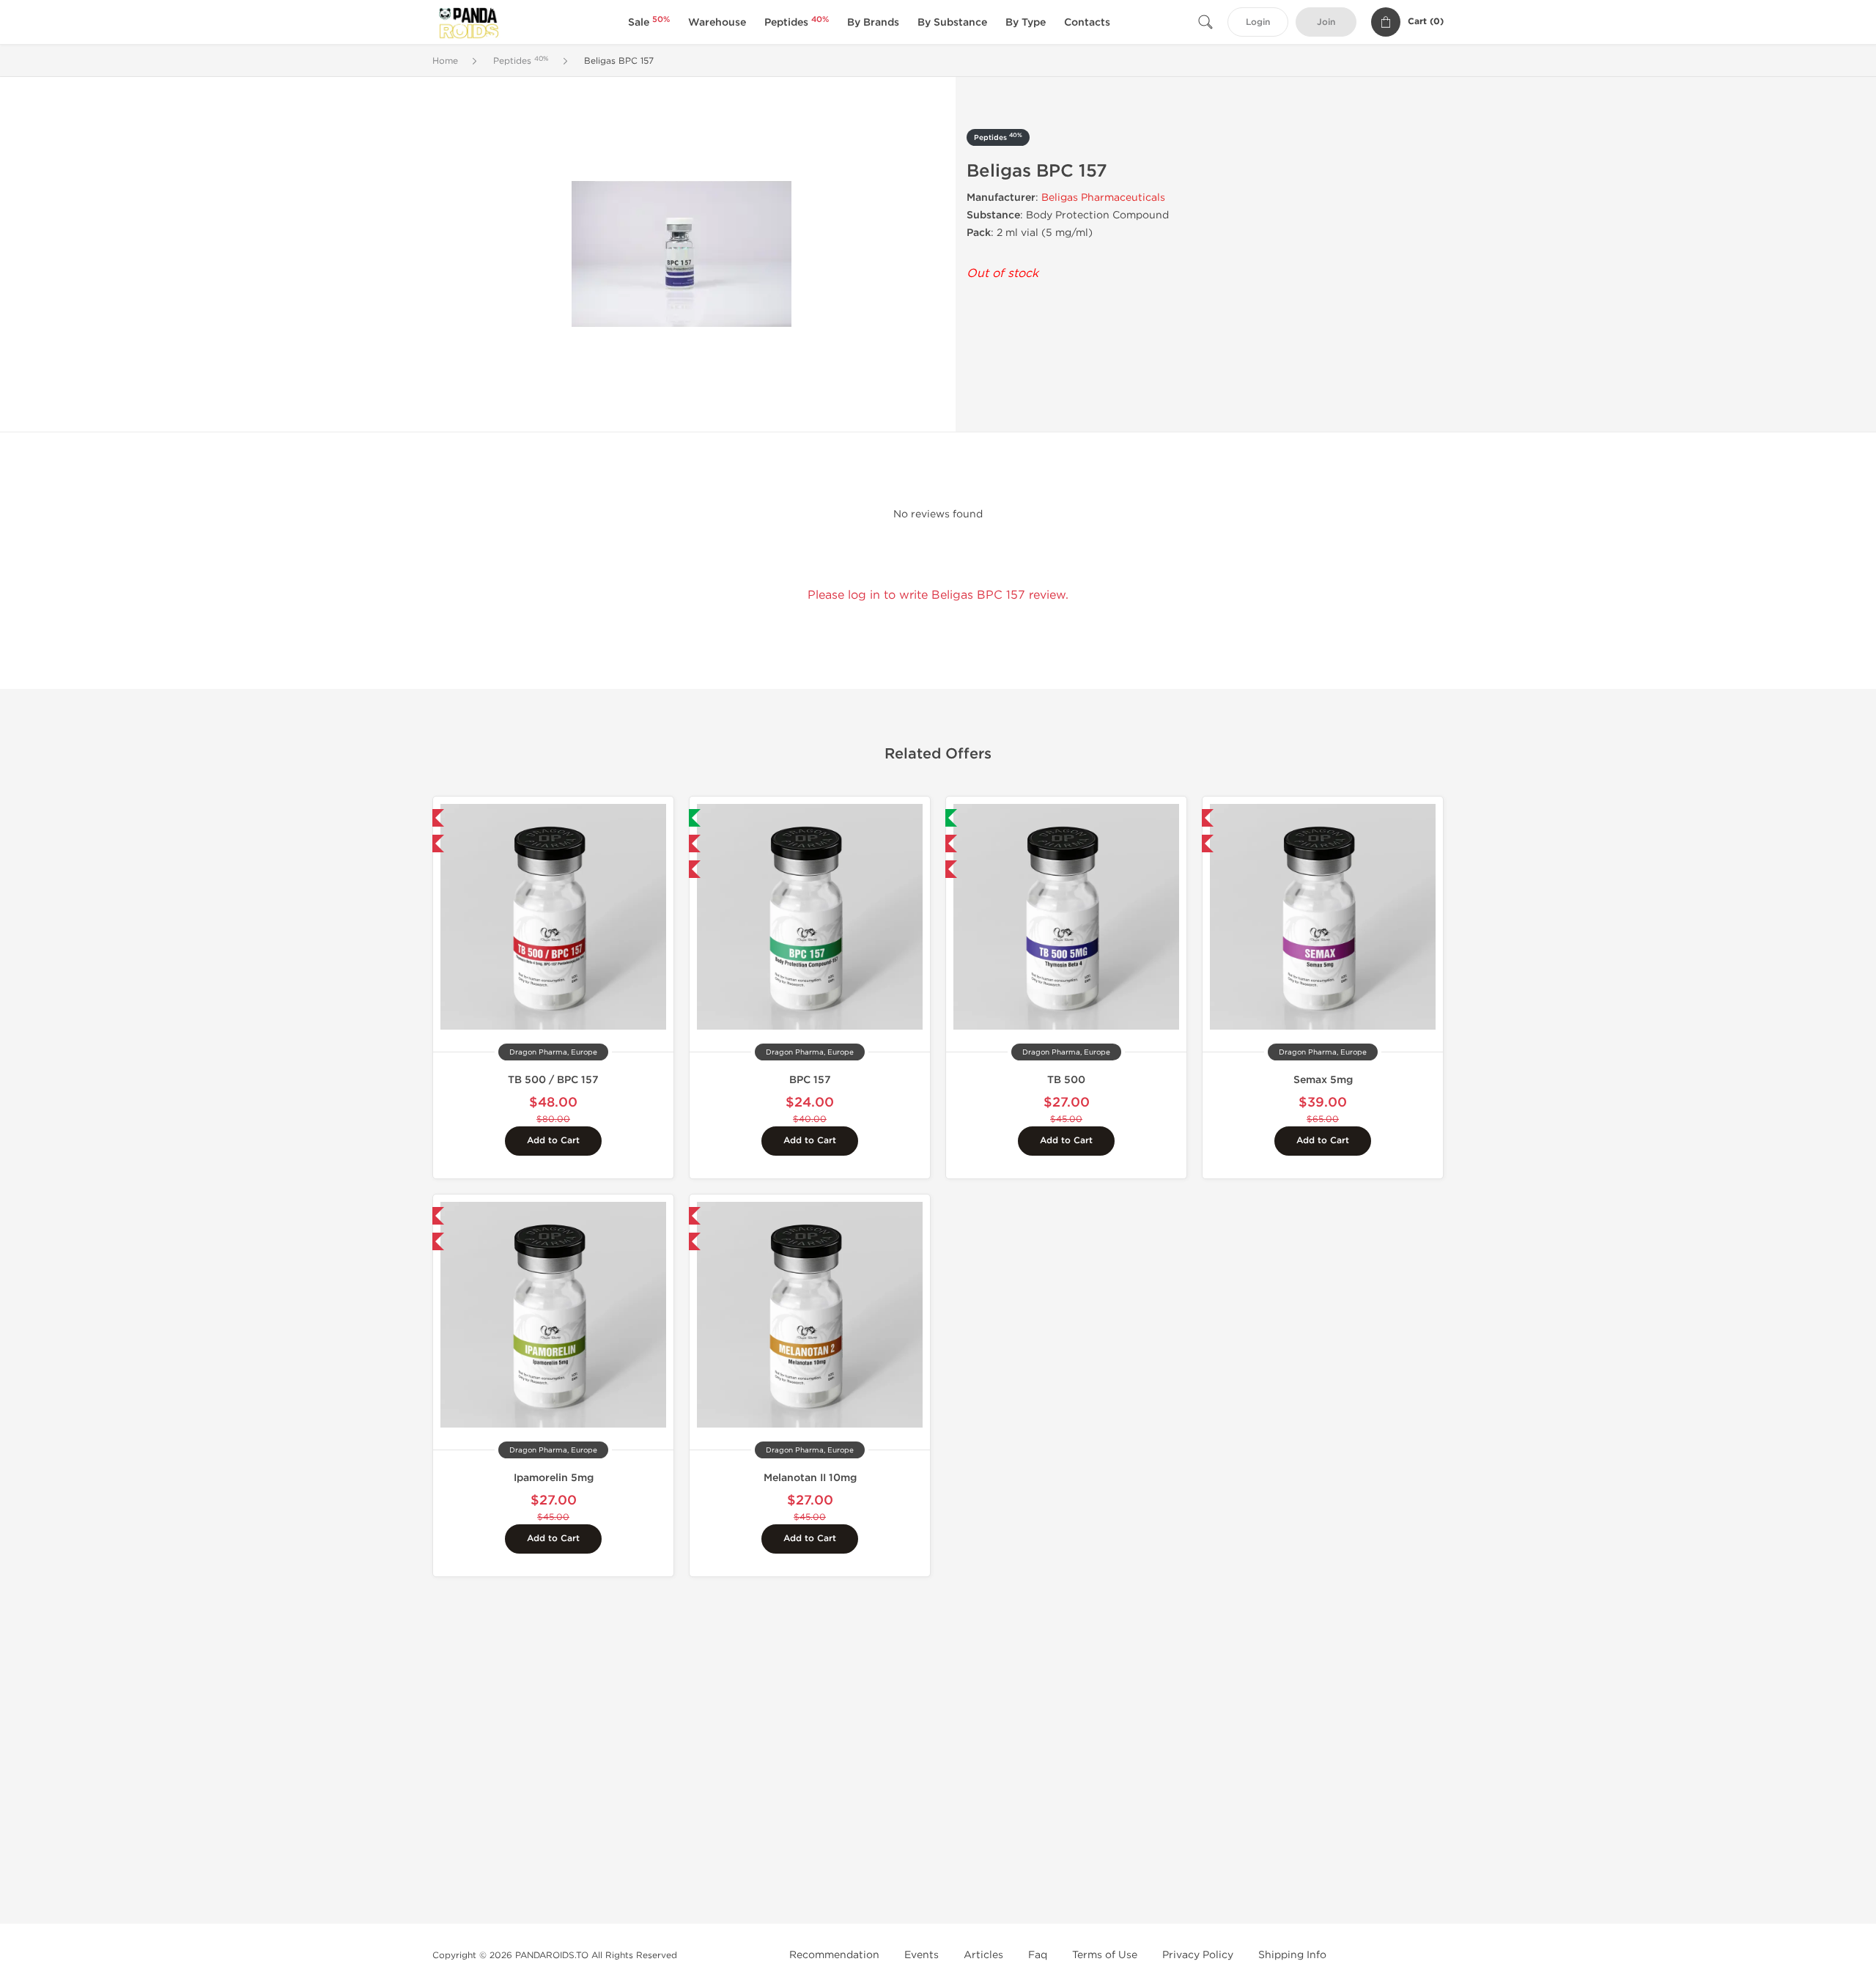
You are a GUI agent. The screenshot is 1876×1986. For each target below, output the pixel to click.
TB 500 (1066, 1080)
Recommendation (834, 1955)
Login (1258, 22)
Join (1326, 22)
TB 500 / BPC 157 (553, 1080)
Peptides (797, 22)
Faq (1038, 1955)
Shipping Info (1292, 1955)
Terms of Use (1105, 1955)
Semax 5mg (1323, 1080)
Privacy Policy (1198, 1955)
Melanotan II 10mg (810, 1478)
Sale (649, 22)
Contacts (1087, 22)
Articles (983, 1955)
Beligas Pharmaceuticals (1103, 198)
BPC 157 (810, 1080)
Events (922, 1955)
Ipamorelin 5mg (554, 1478)
